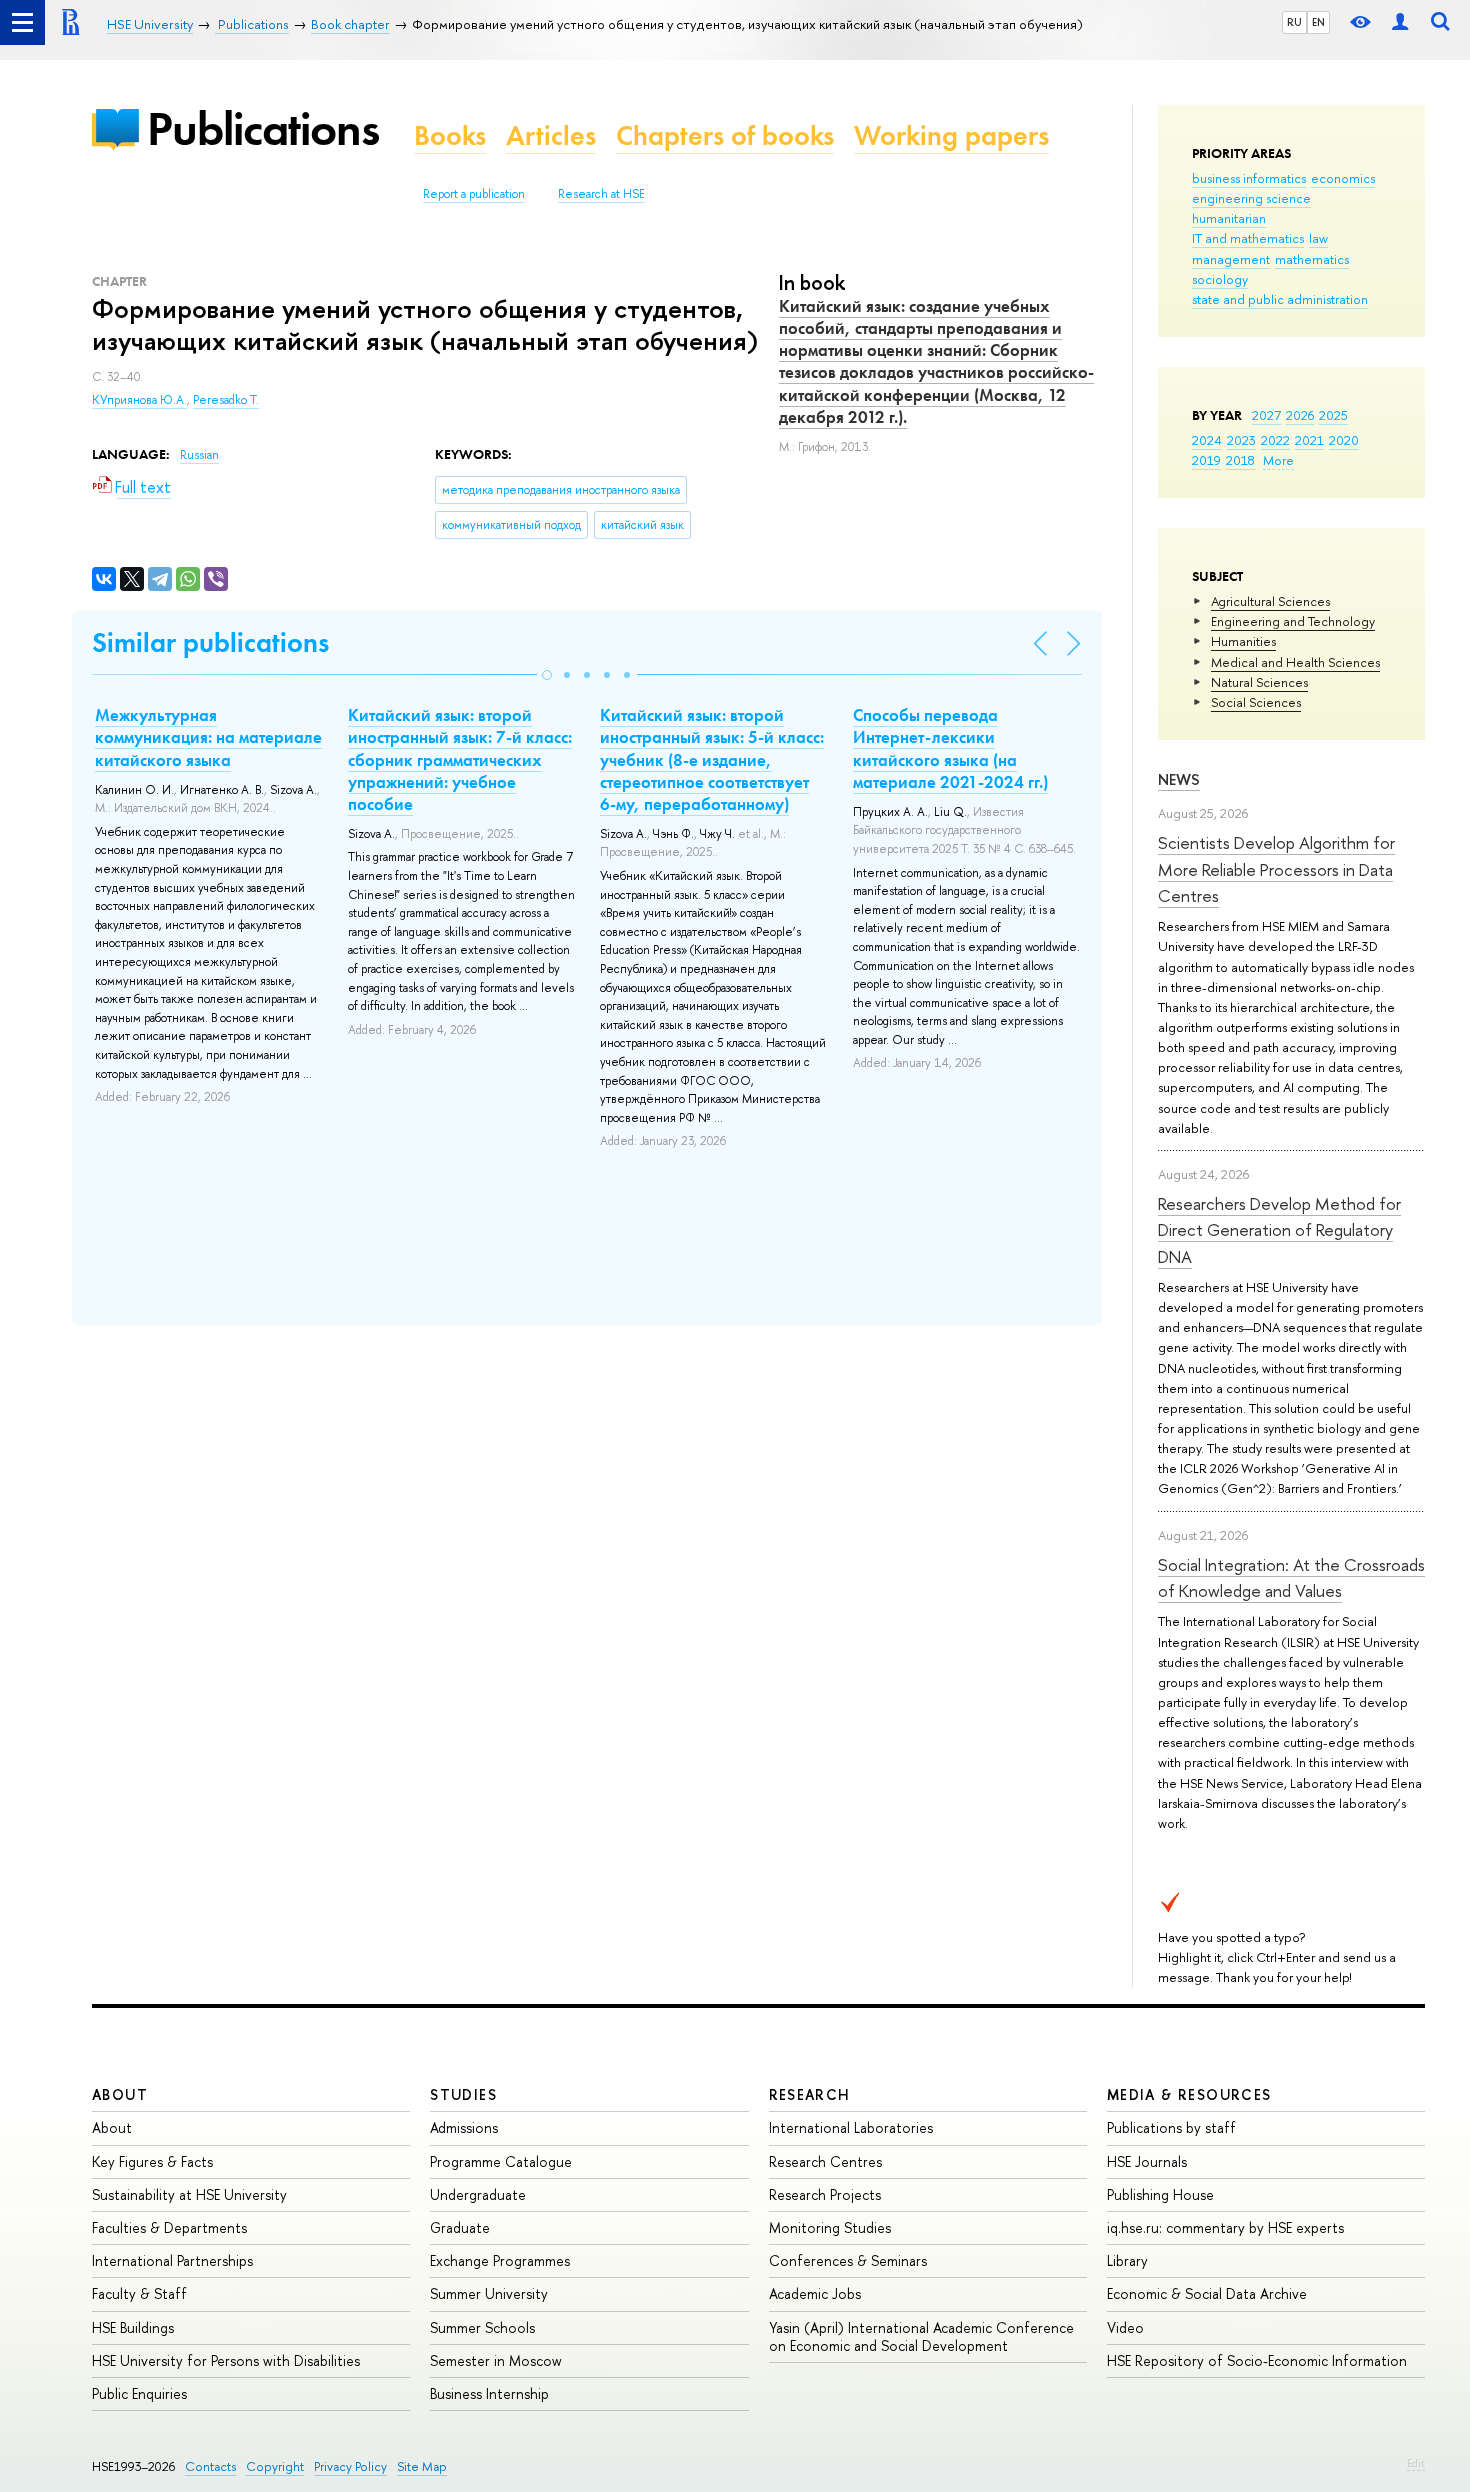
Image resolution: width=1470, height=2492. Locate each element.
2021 (1309, 440)
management (1231, 259)
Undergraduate (478, 2194)
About (120, 2094)
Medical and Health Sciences (1295, 662)
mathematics (1312, 259)
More (1278, 460)
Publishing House (1160, 2194)
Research (810, 2094)
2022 (1275, 440)
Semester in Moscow (496, 2360)
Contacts (210, 2466)
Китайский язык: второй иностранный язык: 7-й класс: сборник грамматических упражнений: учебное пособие (460, 759)
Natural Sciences (1259, 682)
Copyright (275, 2466)
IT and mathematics (1248, 238)
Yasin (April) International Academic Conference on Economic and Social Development (921, 2336)
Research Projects (825, 2194)
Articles (551, 135)
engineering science (1251, 198)
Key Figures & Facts (152, 2161)
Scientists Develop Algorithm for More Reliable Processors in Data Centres (1276, 869)
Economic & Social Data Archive (1207, 2293)
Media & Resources (1189, 2094)
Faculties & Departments (169, 2227)
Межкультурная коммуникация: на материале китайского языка (208, 737)
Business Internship (489, 2393)
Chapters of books (725, 135)
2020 (1344, 440)
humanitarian (1229, 218)
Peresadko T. (226, 400)
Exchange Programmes (500, 2260)
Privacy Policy (350, 2466)
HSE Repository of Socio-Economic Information (1257, 2360)
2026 (1300, 415)
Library (1127, 2260)
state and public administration (1280, 299)
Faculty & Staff (139, 2293)
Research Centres (825, 2161)
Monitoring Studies (830, 2227)
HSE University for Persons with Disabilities (226, 2360)
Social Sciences (1256, 702)
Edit (1416, 2463)
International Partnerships (172, 2260)
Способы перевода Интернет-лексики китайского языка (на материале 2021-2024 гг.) (950, 748)
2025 (1333, 415)
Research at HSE (601, 194)
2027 (1266, 415)
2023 (1241, 440)
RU (1294, 22)
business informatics (1249, 178)
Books (450, 135)
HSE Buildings (133, 2327)
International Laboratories (851, 2127)
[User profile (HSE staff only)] (1400, 22)
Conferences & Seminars (848, 2260)
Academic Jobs (815, 2293)
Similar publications (210, 642)
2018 (1240, 460)
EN (1318, 22)
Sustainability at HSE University (189, 2194)
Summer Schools (482, 2327)
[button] (547, 675)
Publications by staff (1171, 2127)
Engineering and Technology (1293, 621)
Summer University (489, 2293)
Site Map (422, 2466)
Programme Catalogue (501, 2161)
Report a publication (474, 194)
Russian (199, 455)
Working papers (951, 135)
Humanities (1243, 641)
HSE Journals (1147, 2161)
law (1318, 238)
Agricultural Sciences (1270, 601)
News (1179, 779)
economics (1343, 178)
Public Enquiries (139, 2393)
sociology (1220, 279)
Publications (263, 128)
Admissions (464, 2127)
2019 (1206, 460)
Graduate (460, 2227)
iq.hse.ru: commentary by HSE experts (1225, 2227)
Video (1125, 2327)
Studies (463, 2094)
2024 (1207, 440)
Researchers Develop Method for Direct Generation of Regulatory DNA (1279, 1230)
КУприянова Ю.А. (139, 400)
